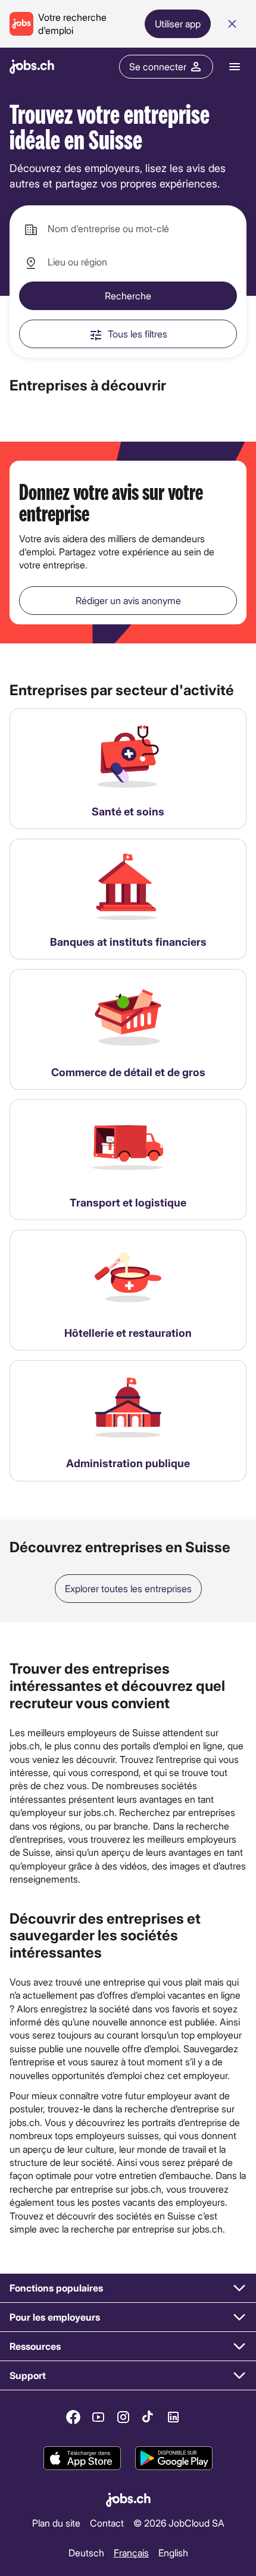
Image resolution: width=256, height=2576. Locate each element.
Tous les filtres (138, 334)
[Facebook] (73, 2417)
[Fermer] (232, 24)
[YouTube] (98, 2417)
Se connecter (158, 66)
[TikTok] (148, 2417)
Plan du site (56, 2523)
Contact (107, 2523)
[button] (128, 2288)
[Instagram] (123, 2417)
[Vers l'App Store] (82, 2459)
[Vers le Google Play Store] (174, 2459)
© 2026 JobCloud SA (179, 2523)
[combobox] (128, 229)
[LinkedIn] (173, 2417)
